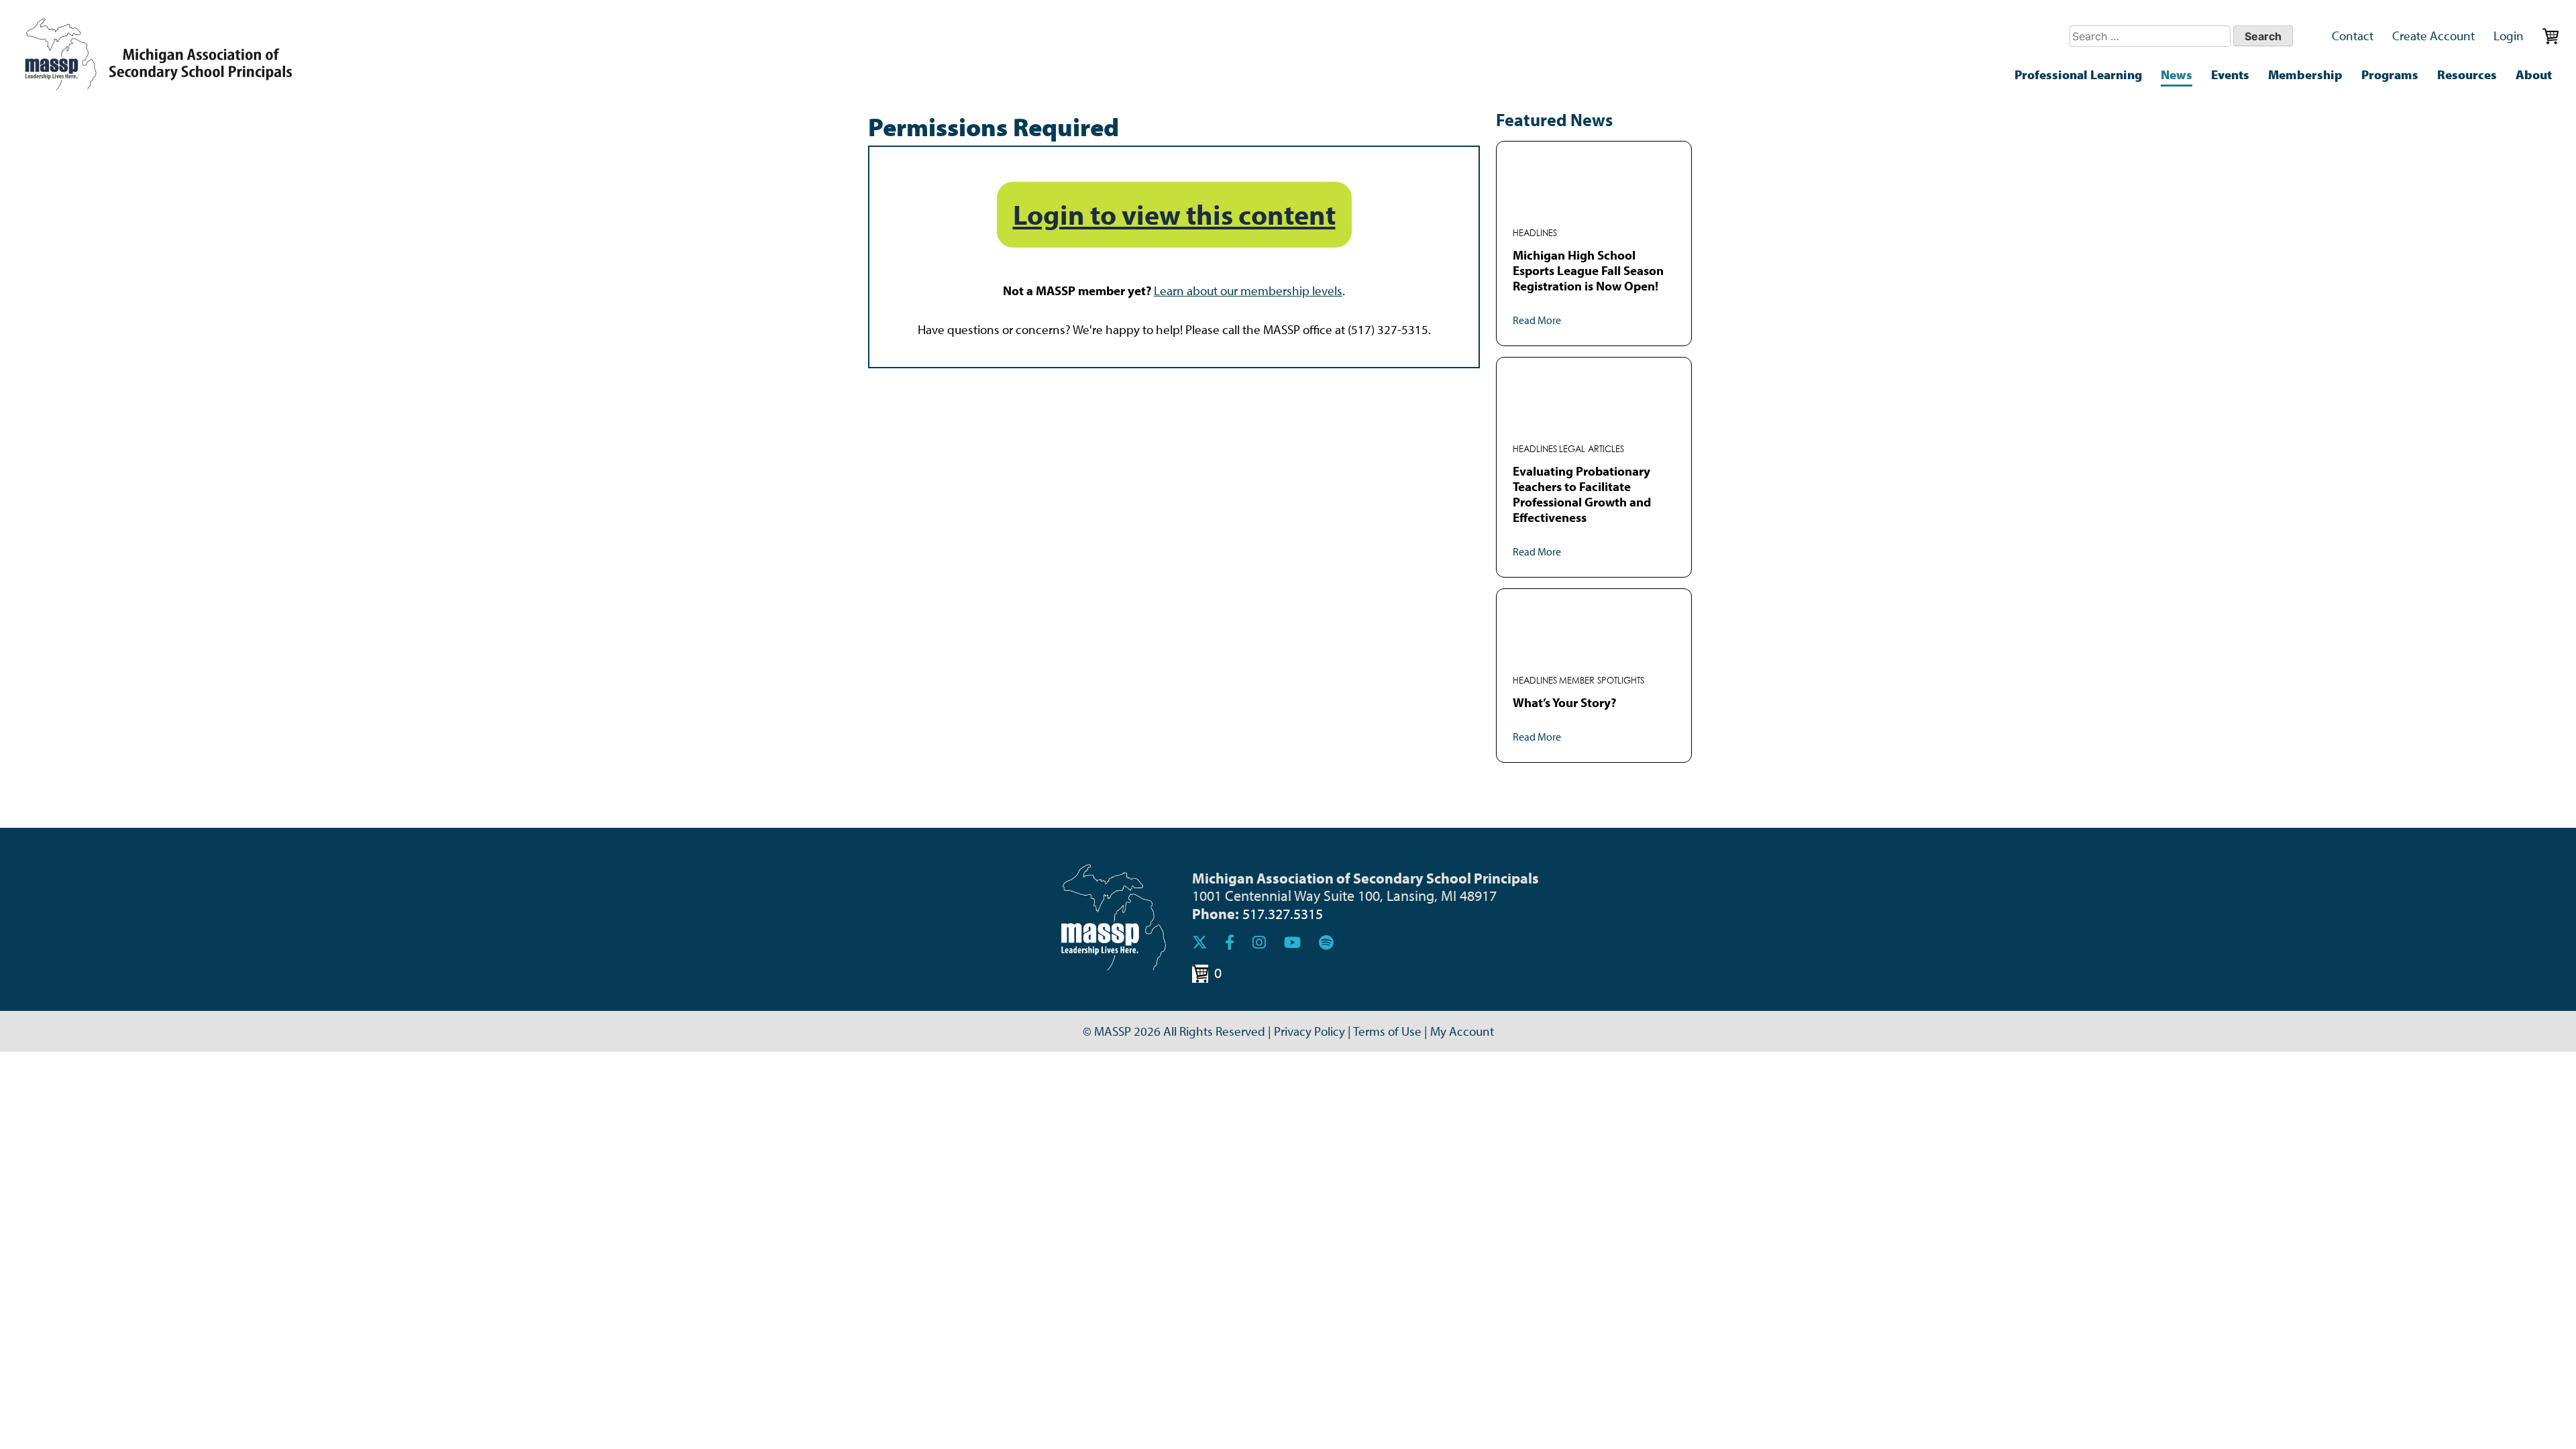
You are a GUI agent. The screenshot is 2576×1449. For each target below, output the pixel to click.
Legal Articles (1592, 449)
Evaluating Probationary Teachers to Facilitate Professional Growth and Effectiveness (1582, 494)
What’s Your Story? (1564, 702)
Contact (2353, 36)
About (2534, 74)
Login (2509, 36)
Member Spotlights (1602, 681)
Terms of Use (1387, 1031)
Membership (2305, 74)
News (2177, 74)
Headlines (1535, 233)
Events (2230, 74)
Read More (1537, 320)
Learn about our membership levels (1248, 290)
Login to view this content (1174, 214)
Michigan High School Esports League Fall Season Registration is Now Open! (1588, 270)
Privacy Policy (1309, 1031)
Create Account (2433, 36)
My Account (1462, 1031)
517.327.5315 (1283, 913)
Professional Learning (2078, 74)
